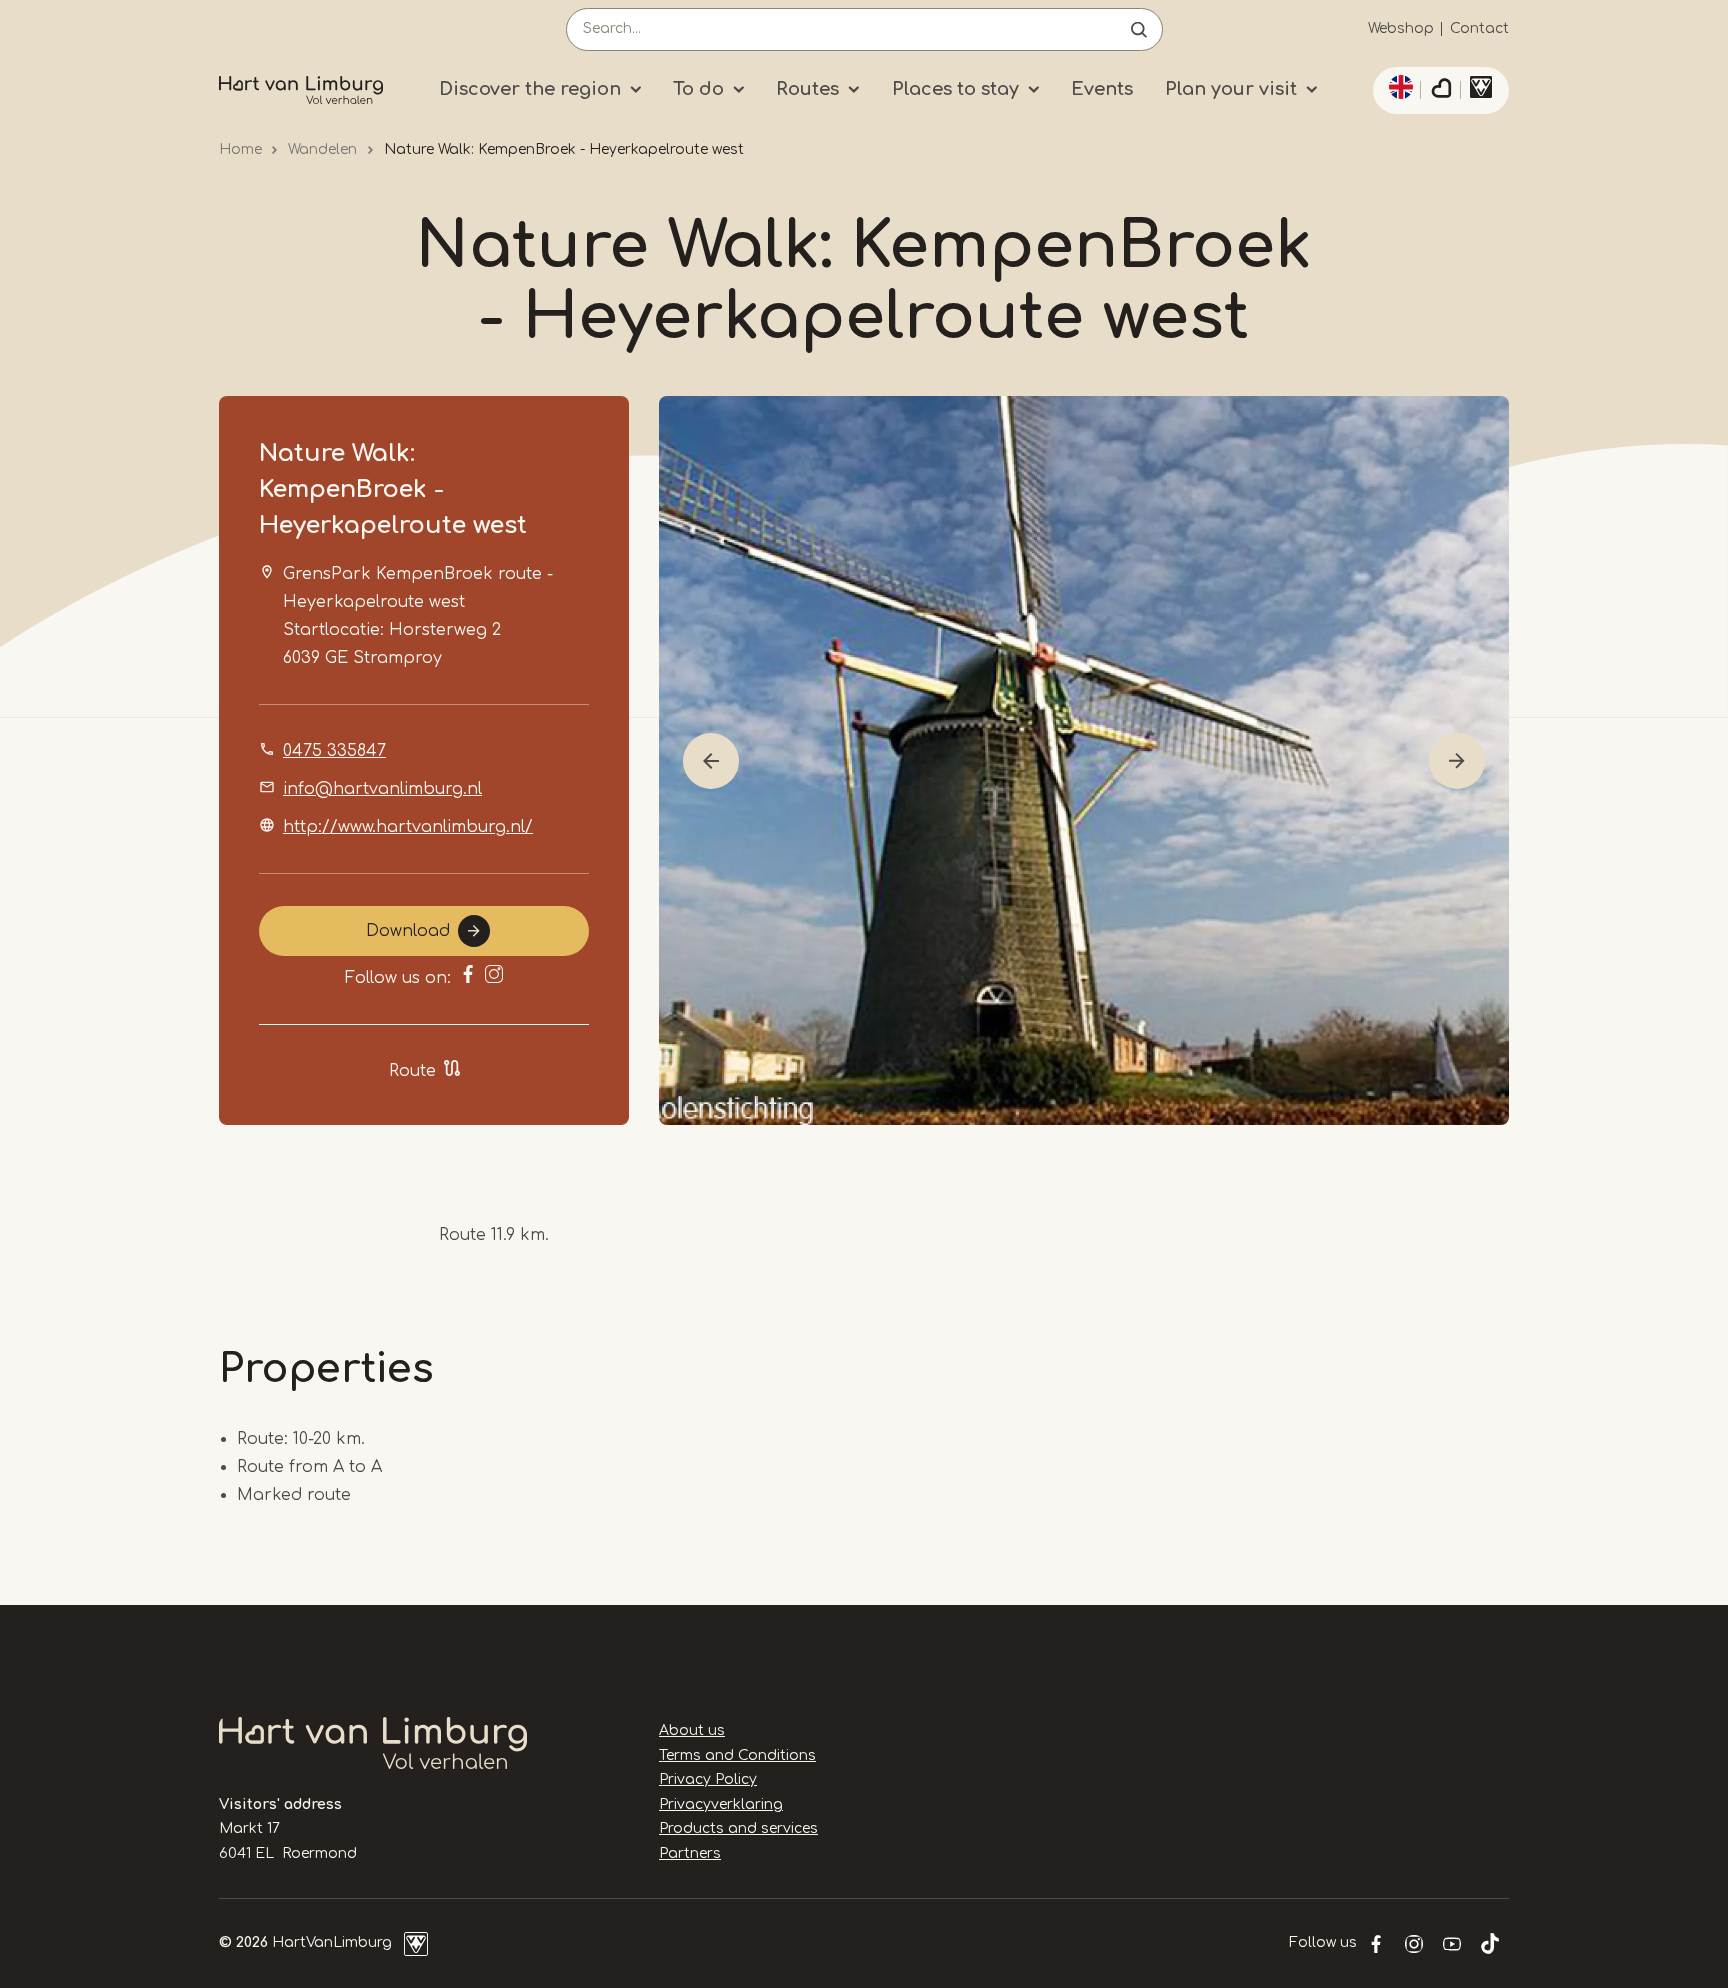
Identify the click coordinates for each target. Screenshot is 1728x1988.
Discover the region (530, 89)
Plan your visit (1231, 89)
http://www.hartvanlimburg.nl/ (408, 827)
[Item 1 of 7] (1084, 760)
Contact (1479, 28)
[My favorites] (1441, 91)
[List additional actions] (1398, 87)
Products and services (738, 1828)
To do (698, 89)
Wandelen (322, 149)
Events (1102, 89)
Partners (690, 1853)
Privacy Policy (708, 1779)
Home (240, 149)
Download (408, 931)
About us (692, 1730)
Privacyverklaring (721, 1804)
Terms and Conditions (737, 1755)
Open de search (1139, 29)
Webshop (1401, 28)
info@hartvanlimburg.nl (382, 789)
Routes (807, 89)
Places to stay (955, 89)
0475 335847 (334, 751)
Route (412, 1071)
